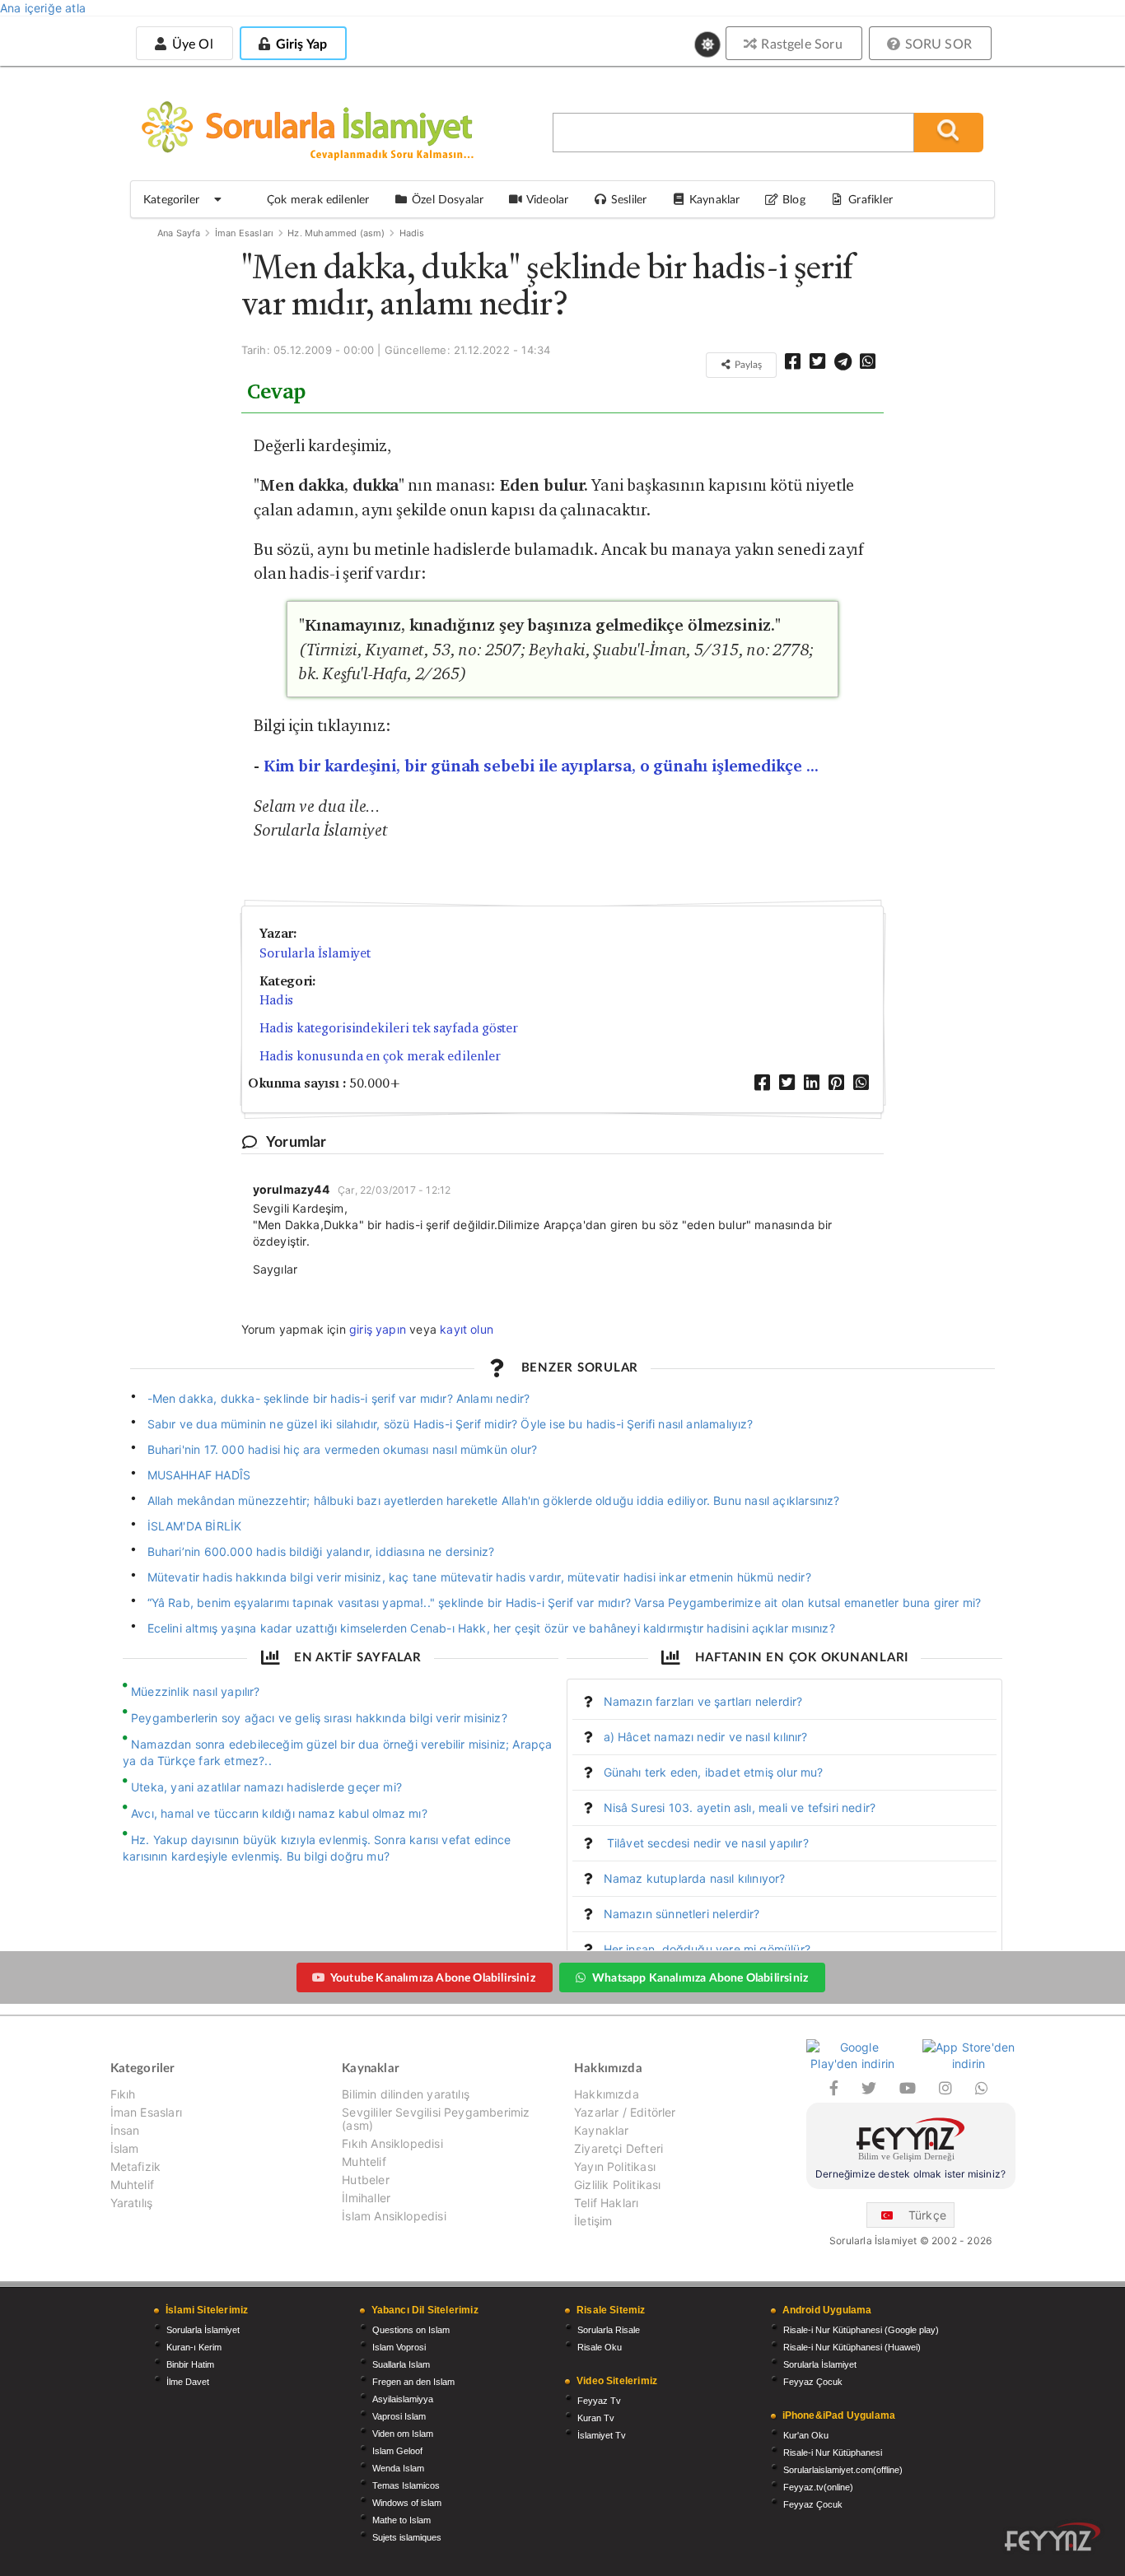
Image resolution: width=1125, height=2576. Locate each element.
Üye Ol (190, 43)
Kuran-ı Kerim (194, 2347)
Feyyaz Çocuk (813, 2382)
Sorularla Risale (609, 2330)
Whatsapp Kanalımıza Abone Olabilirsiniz (700, 1977)
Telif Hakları (606, 2203)
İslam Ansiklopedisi (394, 2216)
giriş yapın (378, 1329)
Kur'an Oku (806, 2435)
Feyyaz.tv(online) (818, 2487)
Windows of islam (407, 2503)
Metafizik (136, 2166)
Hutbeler (365, 2180)
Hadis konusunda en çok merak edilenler (380, 1056)
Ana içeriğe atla (43, 8)
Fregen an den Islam (413, 2382)
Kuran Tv (596, 2418)
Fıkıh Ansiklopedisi (392, 2143)
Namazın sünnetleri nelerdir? (682, 1914)
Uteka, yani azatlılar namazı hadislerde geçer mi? (266, 1787)
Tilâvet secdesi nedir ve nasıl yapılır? (706, 1843)
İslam (125, 2148)
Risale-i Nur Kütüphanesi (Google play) (861, 2330)
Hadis (412, 233)
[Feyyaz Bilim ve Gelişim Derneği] (911, 2142)
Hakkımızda (607, 2094)
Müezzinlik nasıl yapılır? (196, 1691)
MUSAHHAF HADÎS (199, 1475)
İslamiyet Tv (602, 2435)
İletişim (593, 2221)
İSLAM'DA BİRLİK (195, 1526)
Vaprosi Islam (399, 2416)
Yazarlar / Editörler (625, 2112)
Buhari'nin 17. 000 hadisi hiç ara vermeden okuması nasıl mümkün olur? (343, 1449)
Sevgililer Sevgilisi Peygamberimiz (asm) (436, 2119)
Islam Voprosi (399, 2347)
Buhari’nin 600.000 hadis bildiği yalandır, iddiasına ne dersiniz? (321, 1551)
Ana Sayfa (179, 233)
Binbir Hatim (190, 2364)
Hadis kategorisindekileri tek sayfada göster (389, 1028)
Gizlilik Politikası (617, 2185)
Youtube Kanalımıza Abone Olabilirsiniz (433, 1977)
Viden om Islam (403, 2434)
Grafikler (871, 199)
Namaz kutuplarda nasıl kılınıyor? (695, 1878)
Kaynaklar (602, 2130)
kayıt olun (467, 1329)
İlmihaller (366, 2198)
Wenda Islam (398, 2468)
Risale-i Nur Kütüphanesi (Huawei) (852, 2347)
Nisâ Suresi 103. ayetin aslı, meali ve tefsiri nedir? (740, 1807)
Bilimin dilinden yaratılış (406, 2094)
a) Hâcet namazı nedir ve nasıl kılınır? (706, 1737)
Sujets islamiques (407, 2537)
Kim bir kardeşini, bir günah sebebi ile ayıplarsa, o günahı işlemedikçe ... (541, 766)
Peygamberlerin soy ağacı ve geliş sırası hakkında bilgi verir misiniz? (319, 1718)
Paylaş (747, 364)
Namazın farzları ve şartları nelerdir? (703, 1701)
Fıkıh (123, 2094)
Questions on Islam (411, 2330)
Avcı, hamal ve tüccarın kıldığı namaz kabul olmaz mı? (279, 1813)
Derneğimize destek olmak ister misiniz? (910, 2174)
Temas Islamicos (406, 2485)
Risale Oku (600, 2347)
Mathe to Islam (401, 2520)
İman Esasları (244, 233)
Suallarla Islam (401, 2364)
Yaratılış (132, 2203)
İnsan (125, 2130)
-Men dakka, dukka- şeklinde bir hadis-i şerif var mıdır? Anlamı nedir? (339, 1398)
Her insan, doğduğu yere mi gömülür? (707, 1949)
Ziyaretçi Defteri (619, 2148)
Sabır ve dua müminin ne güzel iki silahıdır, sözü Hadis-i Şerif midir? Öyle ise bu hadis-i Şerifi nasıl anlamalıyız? (450, 1424)
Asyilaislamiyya (403, 2399)
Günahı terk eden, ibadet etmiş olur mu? (714, 1772)
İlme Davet (188, 2382)
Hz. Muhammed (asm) (336, 233)
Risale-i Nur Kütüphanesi (833, 2453)
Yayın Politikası (615, 2166)
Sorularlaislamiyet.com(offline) (843, 2470)
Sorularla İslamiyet (315, 953)
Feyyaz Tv (599, 2401)
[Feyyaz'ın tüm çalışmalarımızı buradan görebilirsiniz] (1053, 2537)
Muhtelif (132, 2185)
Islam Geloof (397, 2451)
